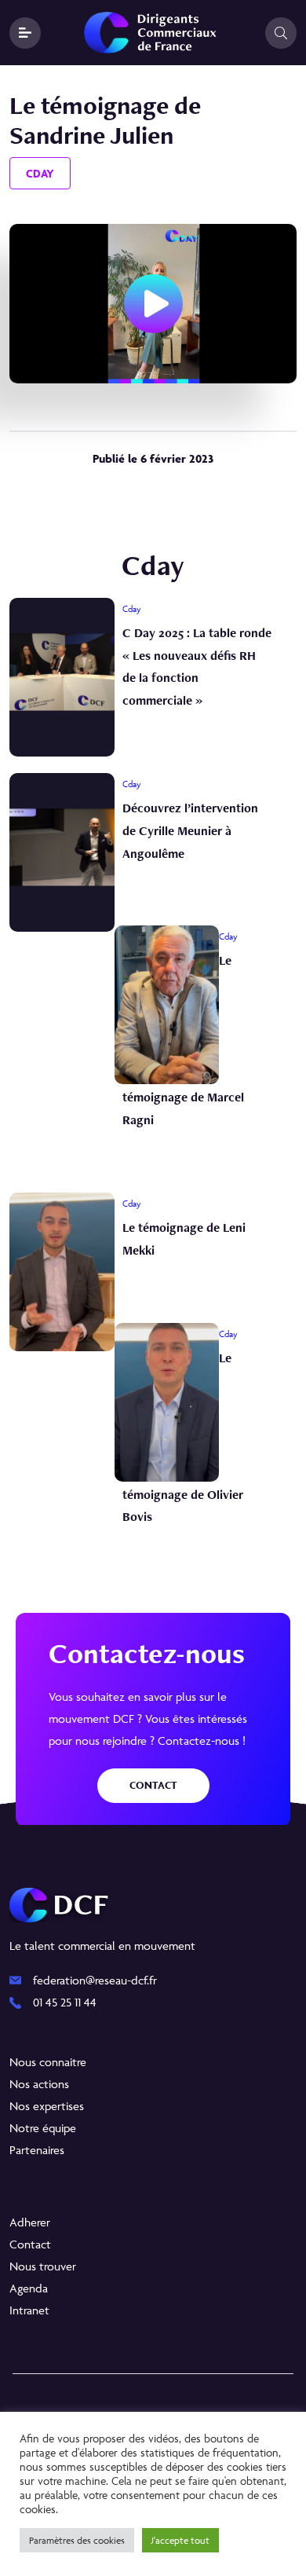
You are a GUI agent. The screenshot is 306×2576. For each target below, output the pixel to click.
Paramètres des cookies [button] (77, 2540)
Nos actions (39, 2084)
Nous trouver (43, 2266)
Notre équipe (43, 2128)
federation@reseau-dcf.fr (95, 1980)
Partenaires (37, 2150)
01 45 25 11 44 (65, 2002)
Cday (40, 173)
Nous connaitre (48, 2062)
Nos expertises (47, 2106)
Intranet (29, 2310)
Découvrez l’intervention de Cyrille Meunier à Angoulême (190, 831)
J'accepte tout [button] (180, 2540)
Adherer (30, 2222)
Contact (153, 1785)
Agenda (29, 2288)
